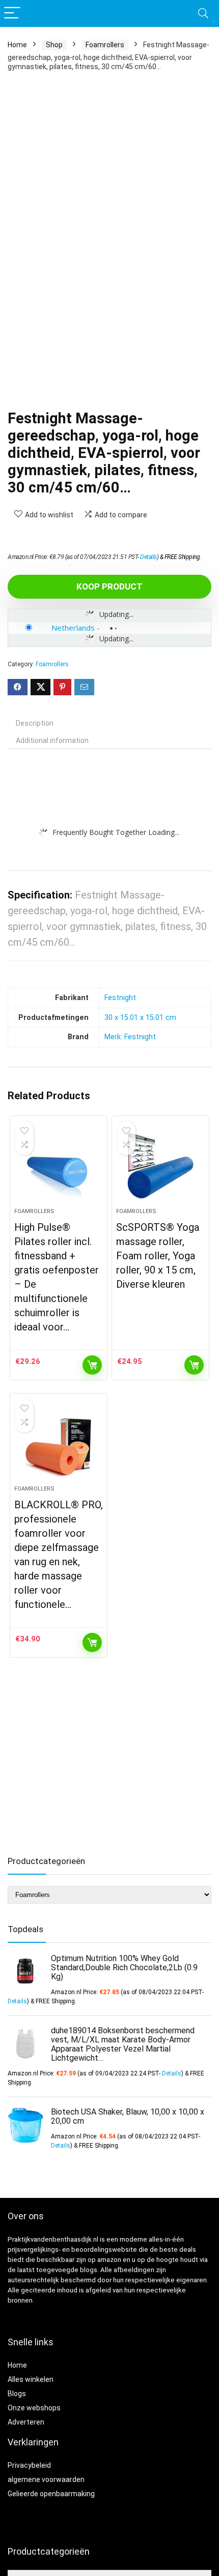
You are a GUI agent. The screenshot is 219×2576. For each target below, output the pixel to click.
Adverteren (26, 2422)
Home (17, 45)
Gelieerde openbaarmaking (51, 2494)
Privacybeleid (29, 2465)
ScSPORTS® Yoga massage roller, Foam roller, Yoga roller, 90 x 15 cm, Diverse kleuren (158, 1256)
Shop (54, 45)
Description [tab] (35, 723)
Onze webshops (34, 2408)
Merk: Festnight (130, 1037)
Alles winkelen (31, 2379)
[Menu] (12, 13)
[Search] (203, 13)
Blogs (17, 2394)
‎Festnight (120, 998)
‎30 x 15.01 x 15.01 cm (140, 1018)
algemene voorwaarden (46, 2479)
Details (148, 557)
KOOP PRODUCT (109, 586)
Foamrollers (105, 45)
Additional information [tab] (52, 740)
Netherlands (73, 628)
